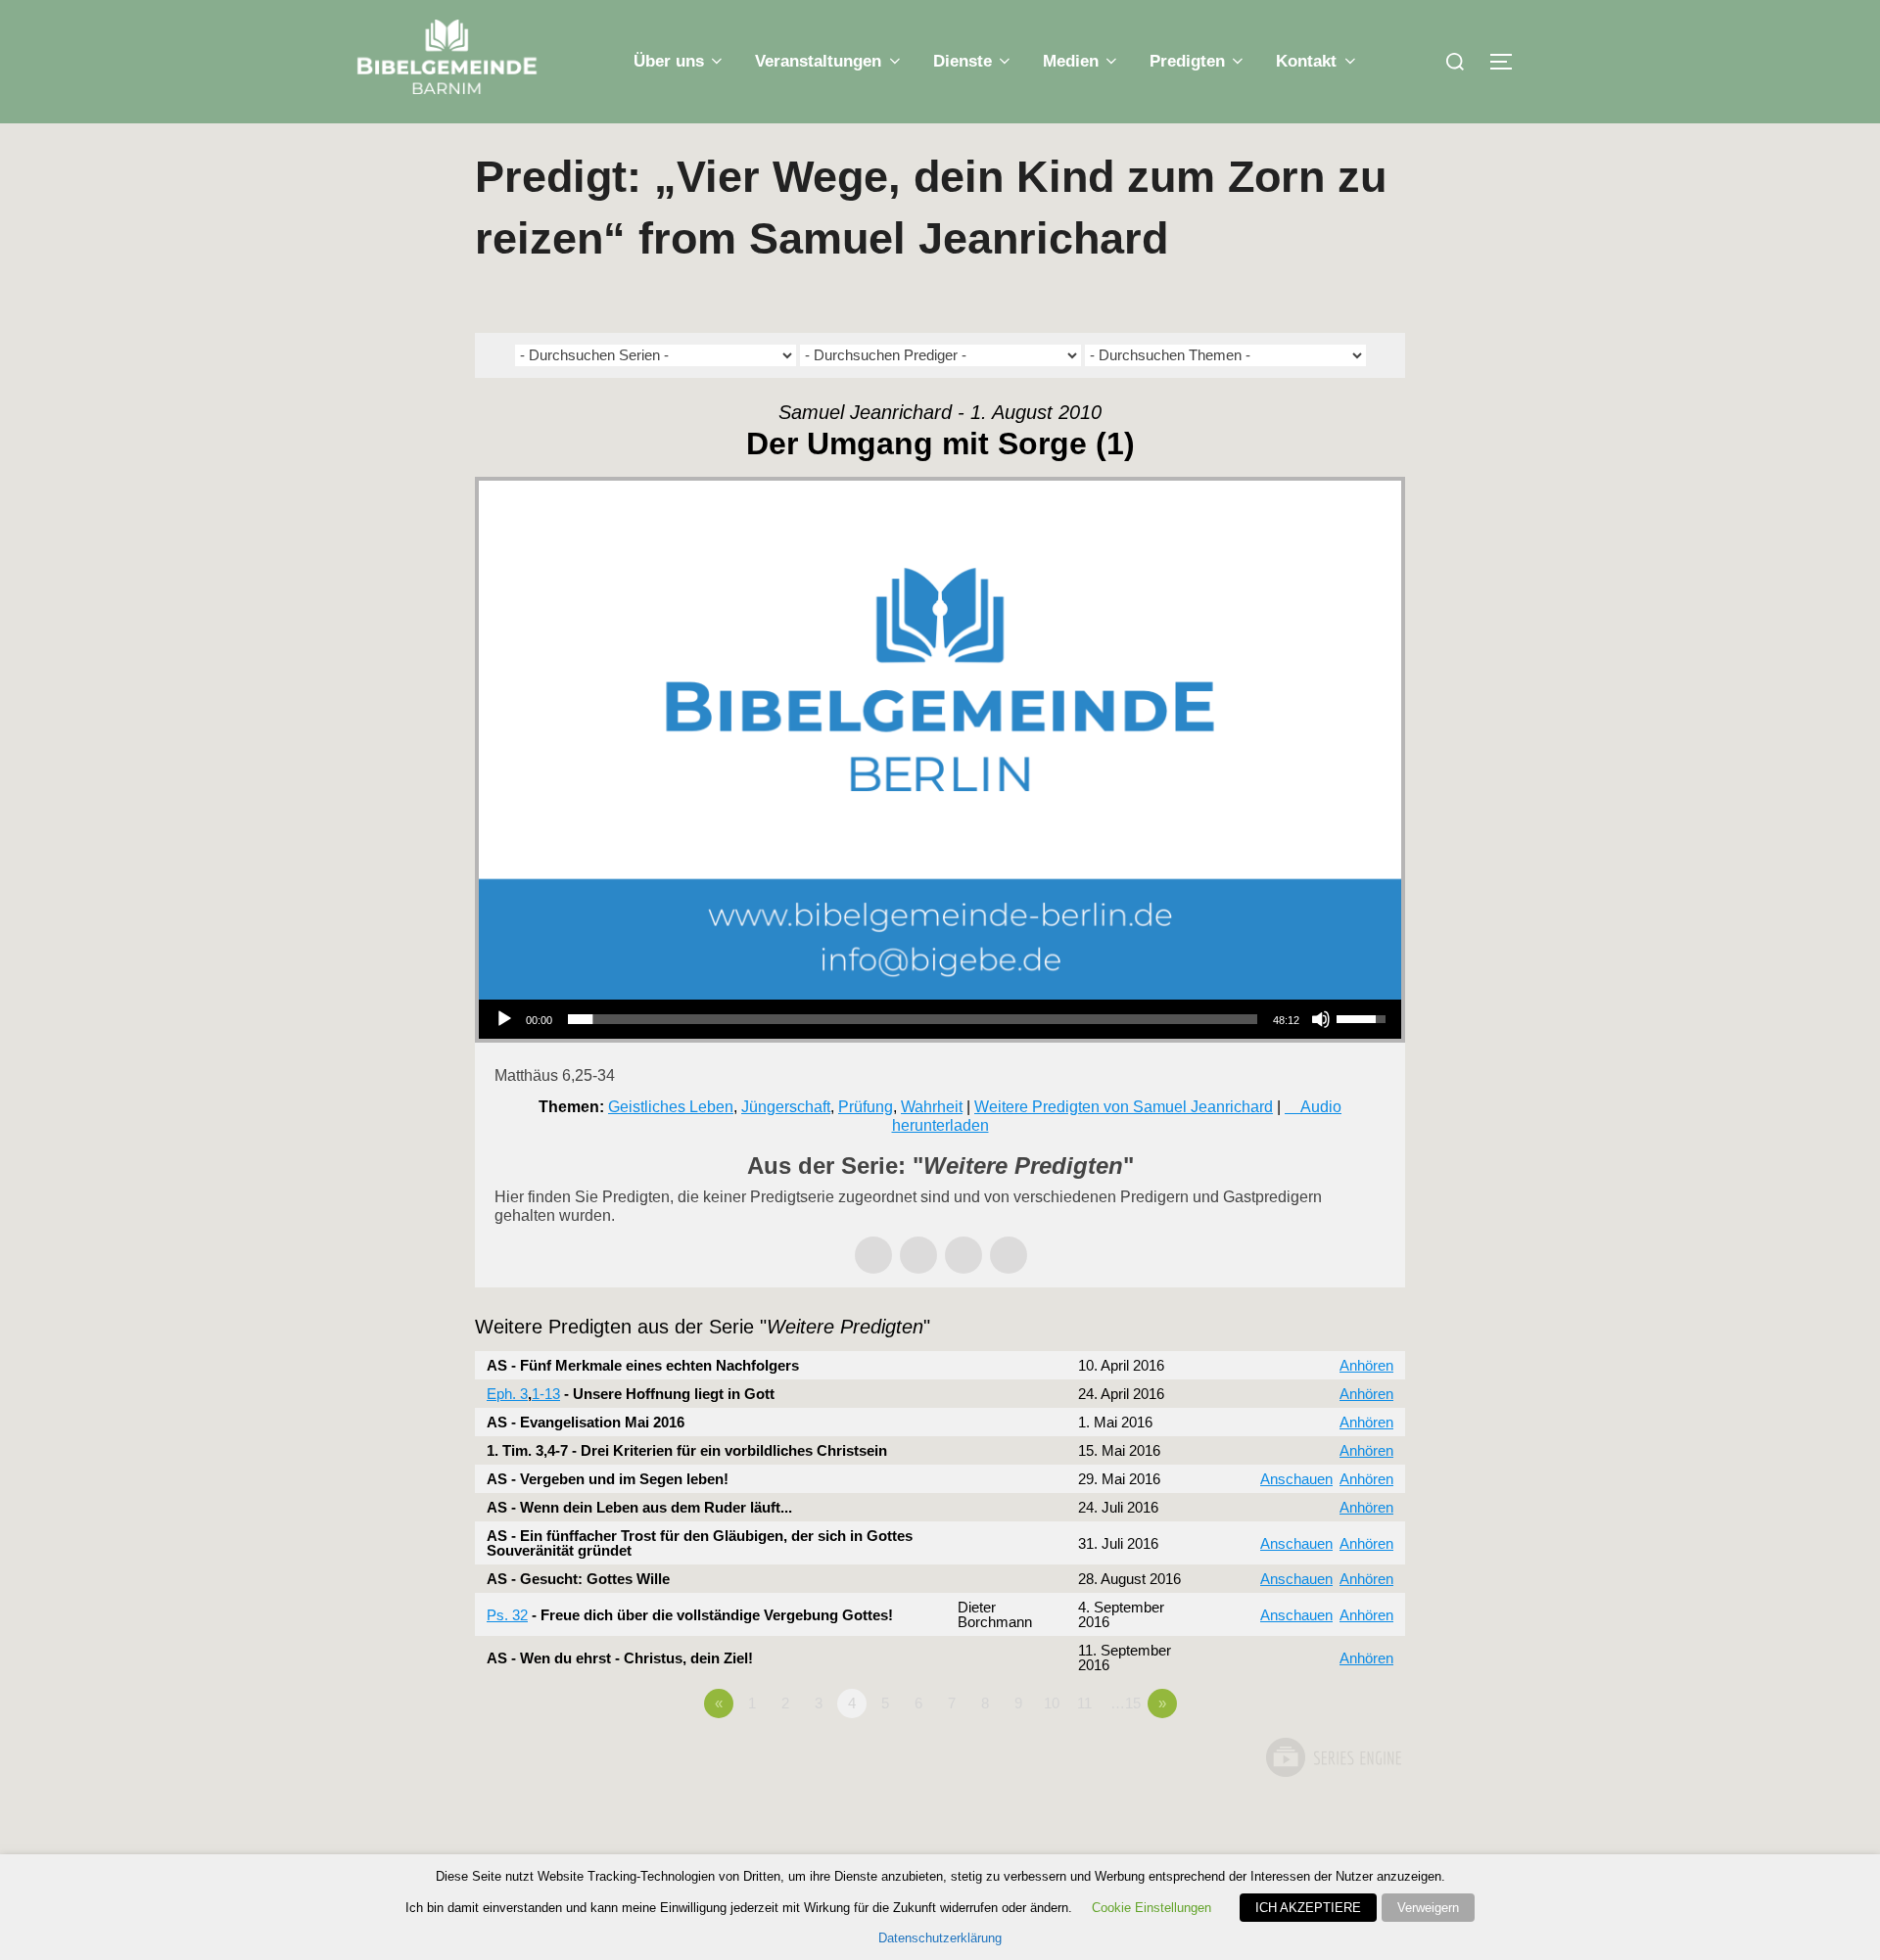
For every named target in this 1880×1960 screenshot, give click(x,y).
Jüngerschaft (786, 1107)
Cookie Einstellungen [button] (1151, 1908)
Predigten (1187, 61)
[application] (940, 1019)
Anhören (1366, 1365)
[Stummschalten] (1321, 1019)
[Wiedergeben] (504, 1019)
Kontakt (1306, 61)
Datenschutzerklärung (940, 1938)
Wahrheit (932, 1107)
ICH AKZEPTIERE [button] (1308, 1908)
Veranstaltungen (818, 61)
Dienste (963, 61)
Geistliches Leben (671, 1107)
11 (1084, 1703)
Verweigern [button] (1428, 1908)
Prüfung (866, 1107)
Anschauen (1296, 1479)
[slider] (913, 1019)
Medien (1071, 61)
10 (1052, 1703)
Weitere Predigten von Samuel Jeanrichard (1124, 1107)
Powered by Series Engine (1333, 1757)
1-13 (546, 1394)
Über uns (669, 61)
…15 (1126, 1703)
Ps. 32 (507, 1615)
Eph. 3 (507, 1394)
